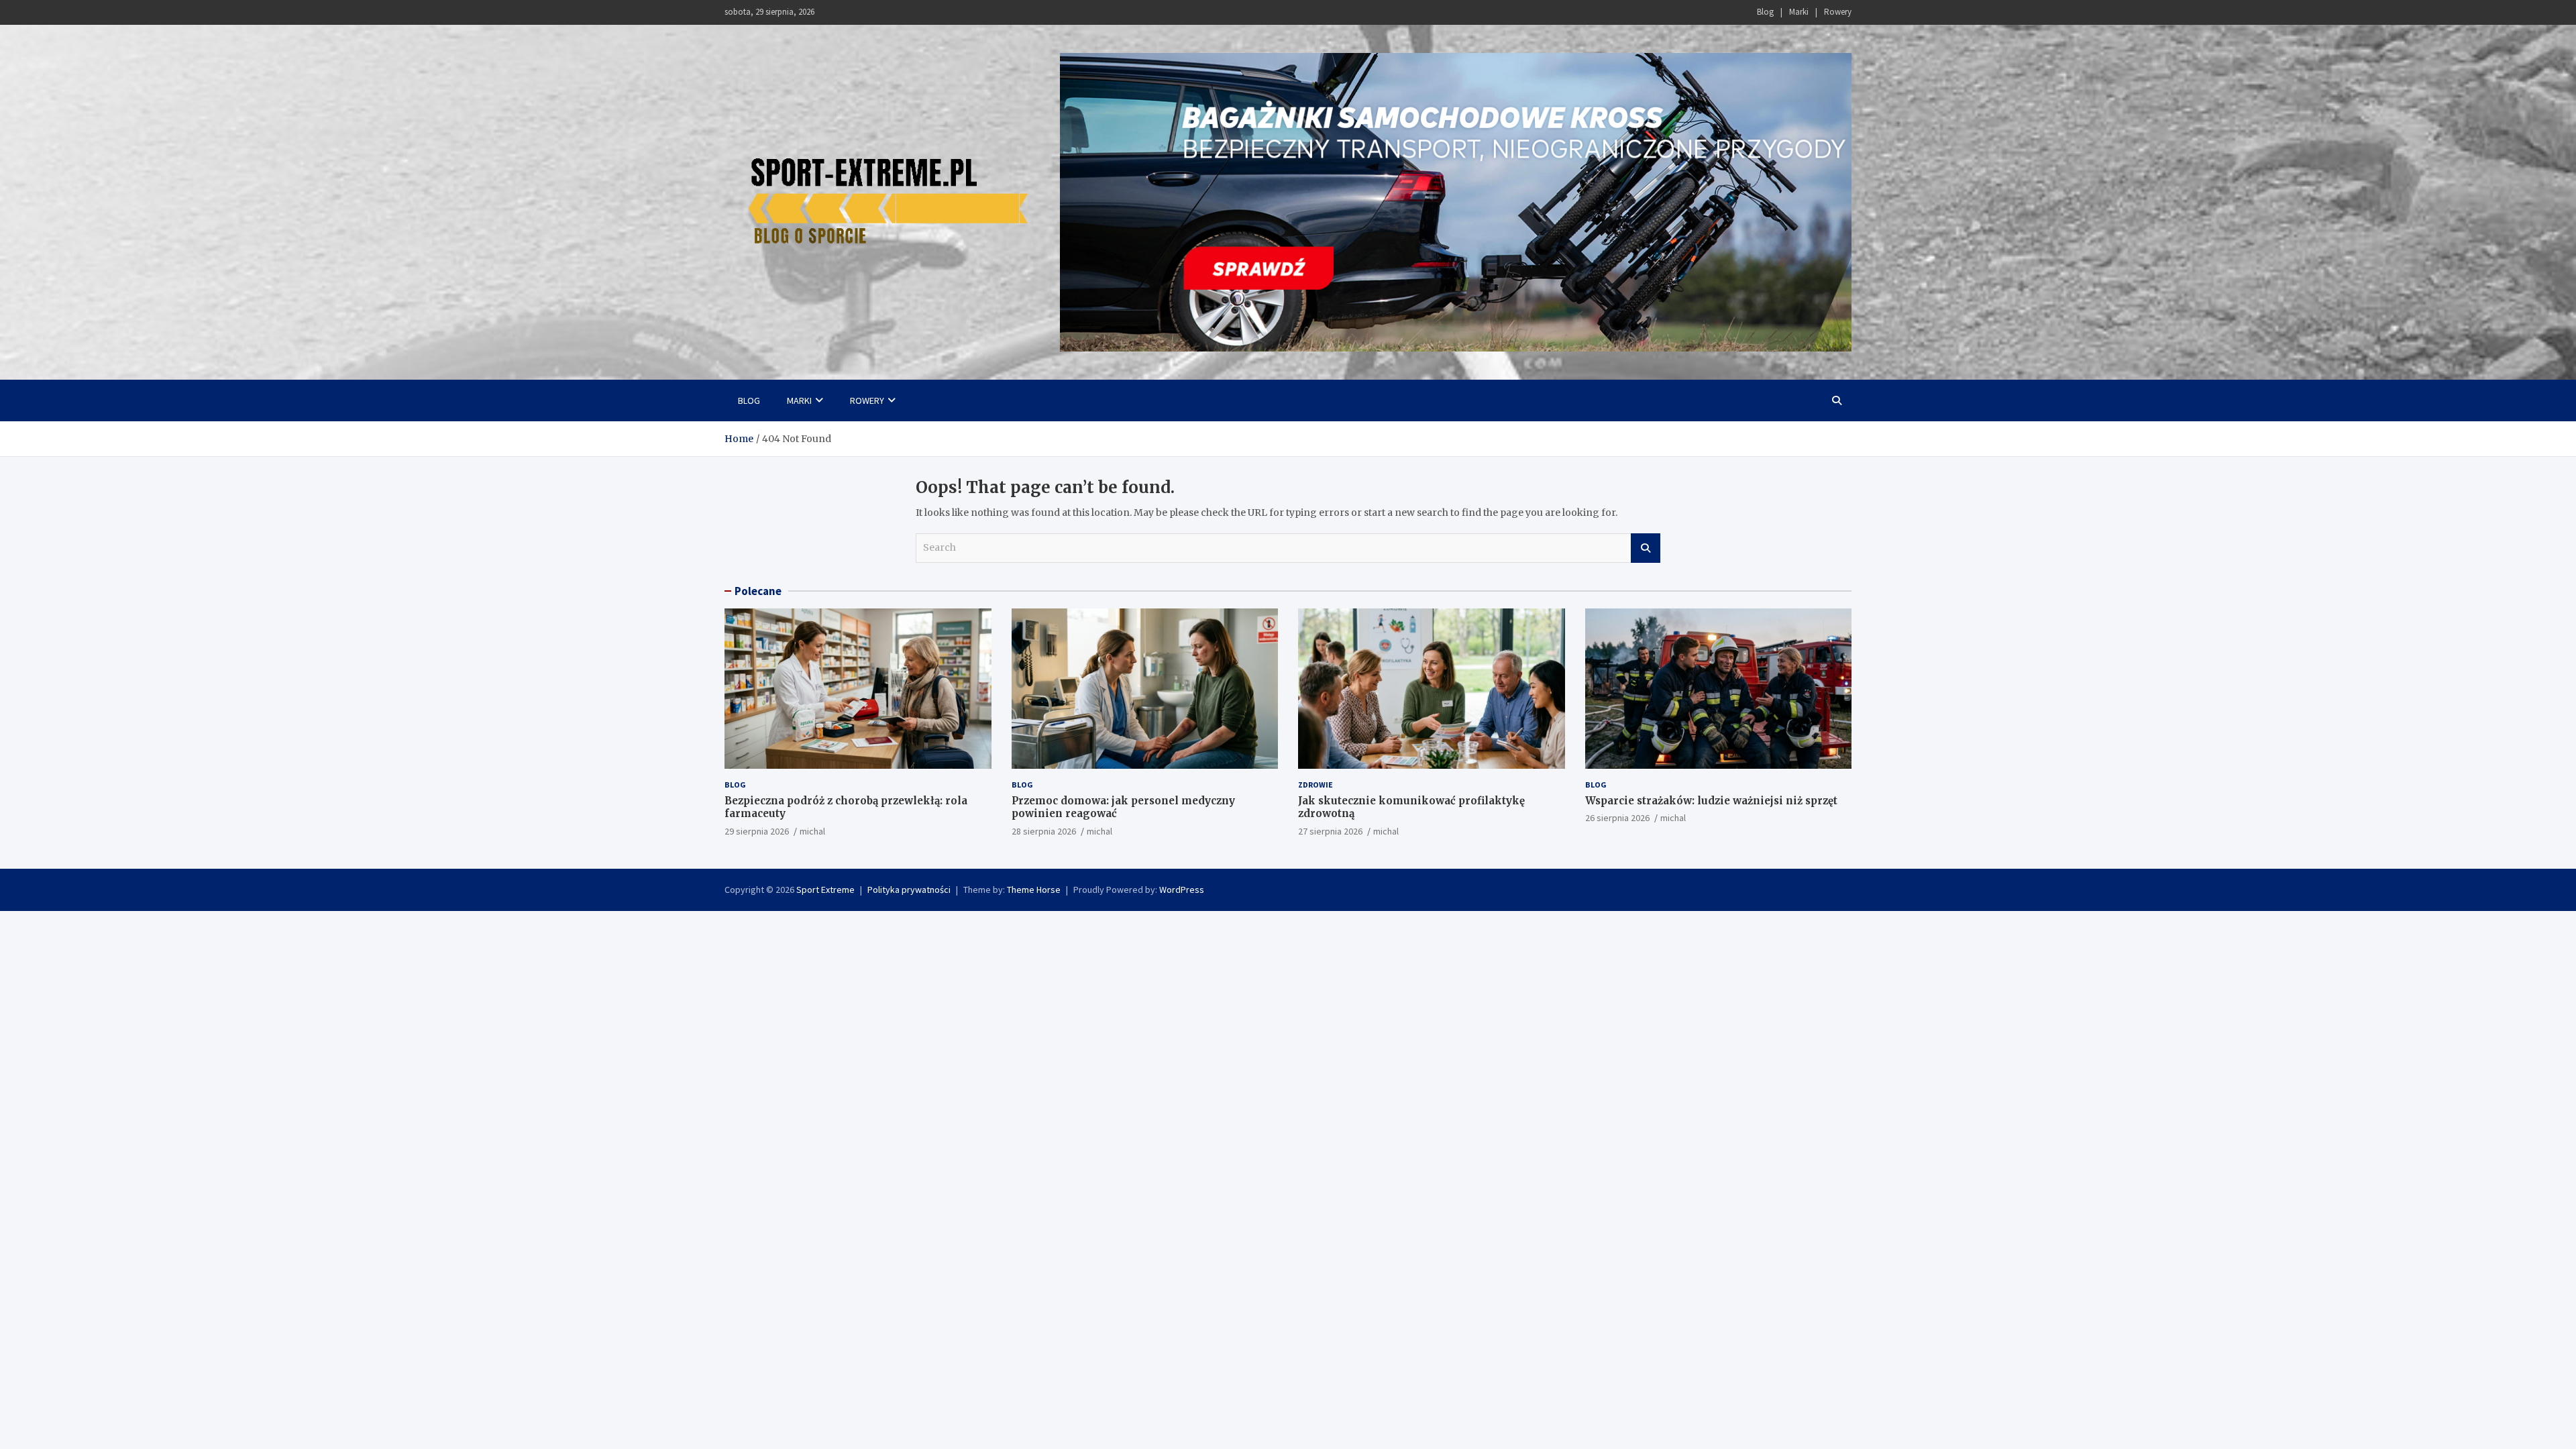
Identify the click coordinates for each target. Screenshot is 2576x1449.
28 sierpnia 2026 (1044, 831)
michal (812, 831)
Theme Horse (1034, 890)
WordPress (1182, 890)
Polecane (758, 591)
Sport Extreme (825, 890)
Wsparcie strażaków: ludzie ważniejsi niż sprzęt (1711, 801)
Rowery (1838, 12)
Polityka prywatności (909, 890)
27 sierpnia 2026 (1330, 831)
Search (1646, 548)
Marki (1799, 12)
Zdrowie (1316, 785)
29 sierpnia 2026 (757, 831)
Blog (1765, 12)
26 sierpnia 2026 (1617, 818)
